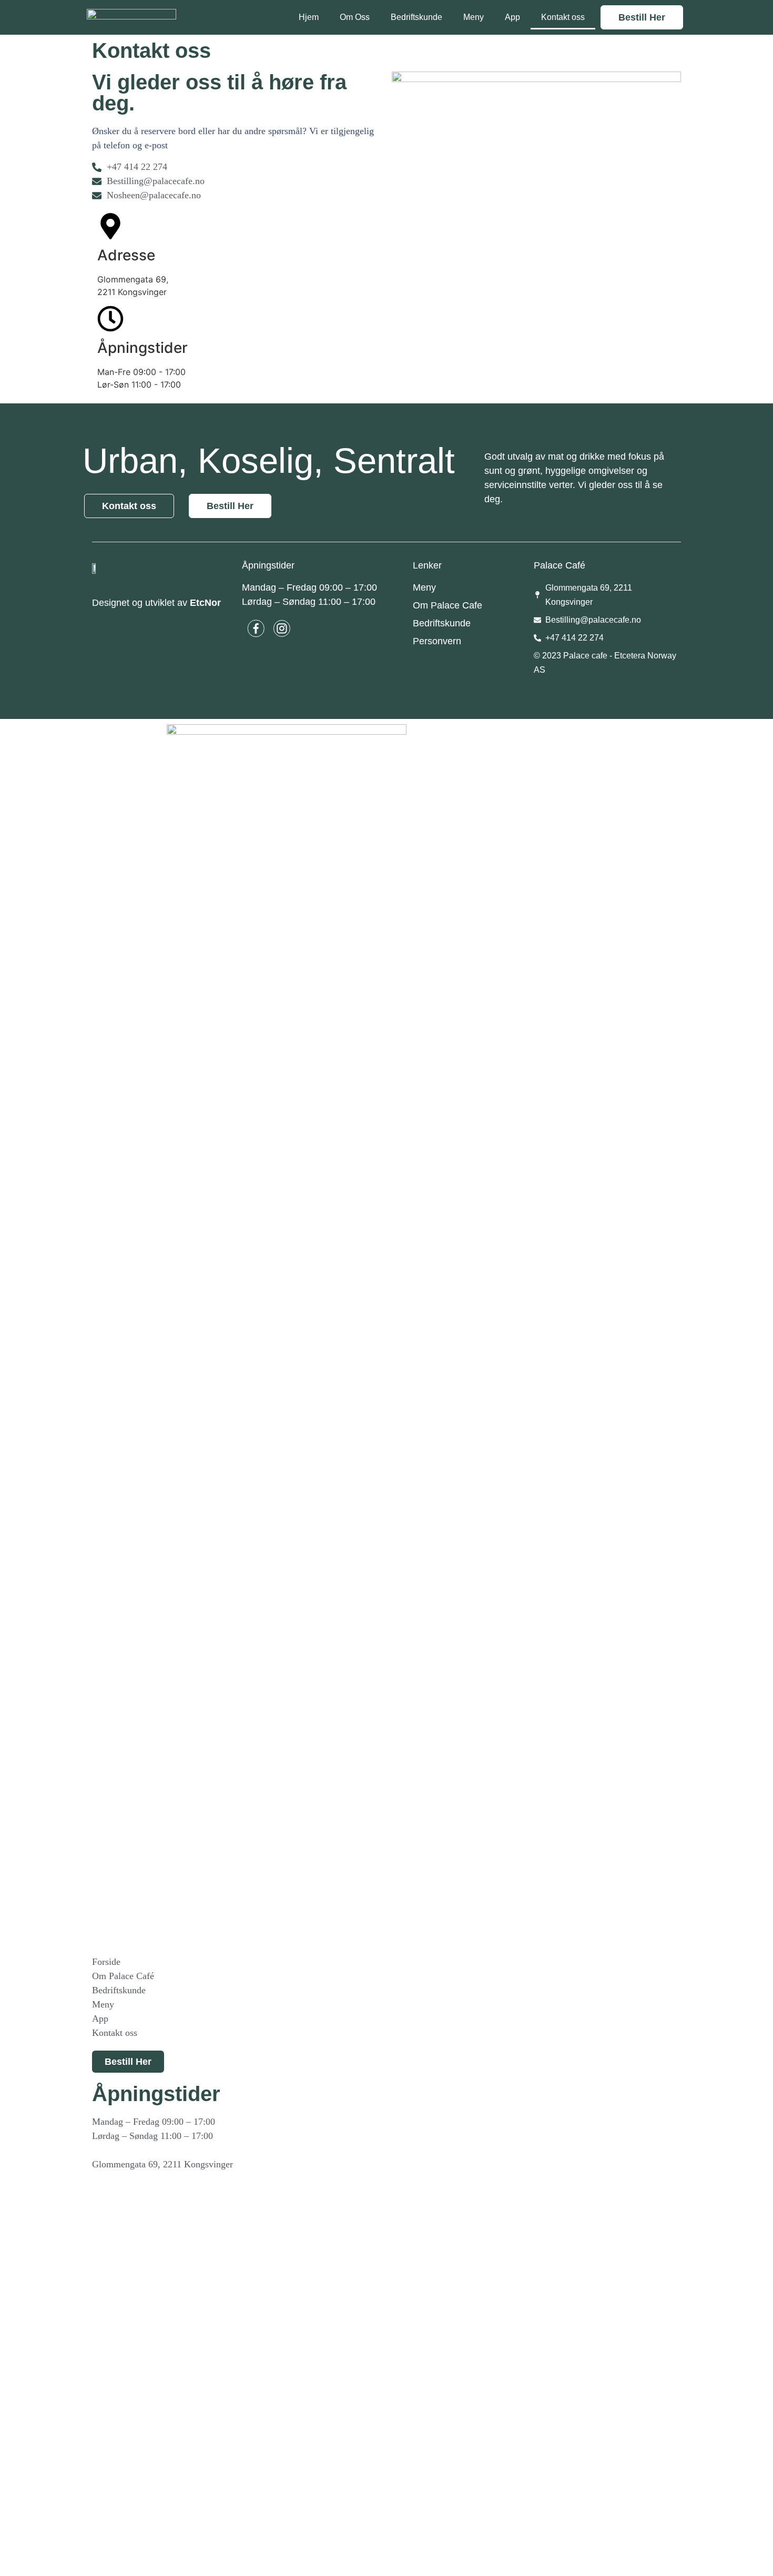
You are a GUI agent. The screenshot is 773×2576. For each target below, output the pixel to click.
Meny (474, 17)
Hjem (309, 17)
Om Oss (355, 17)
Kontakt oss (563, 17)
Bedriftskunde (416, 17)
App (512, 17)
